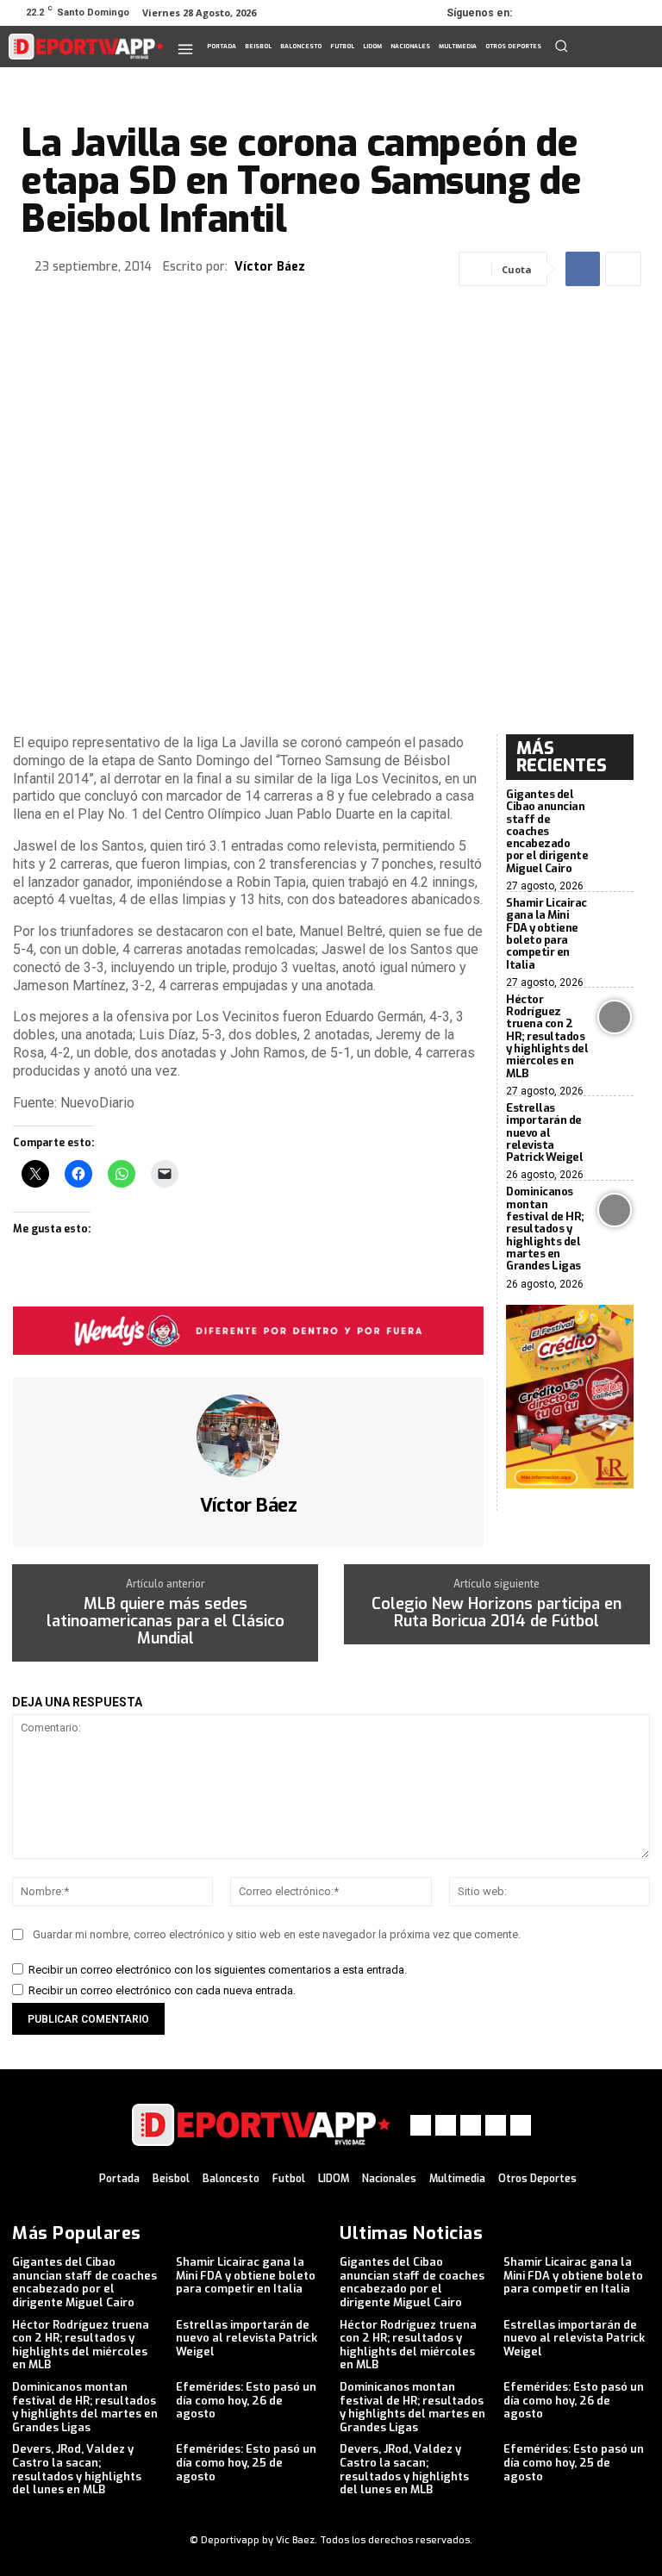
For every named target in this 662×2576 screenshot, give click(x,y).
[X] (590, 13)
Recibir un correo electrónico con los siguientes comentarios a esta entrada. (218, 1970)
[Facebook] (541, 13)
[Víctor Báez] (248, 1436)
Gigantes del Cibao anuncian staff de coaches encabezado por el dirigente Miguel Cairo (547, 831)
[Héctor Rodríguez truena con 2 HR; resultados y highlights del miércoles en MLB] (615, 1017)
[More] (623, 269)
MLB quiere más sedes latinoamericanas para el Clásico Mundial (165, 1622)
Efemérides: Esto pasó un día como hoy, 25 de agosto (246, 2462)
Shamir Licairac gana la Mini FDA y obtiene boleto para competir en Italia (546, 933)
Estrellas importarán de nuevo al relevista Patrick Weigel (544, 1132)
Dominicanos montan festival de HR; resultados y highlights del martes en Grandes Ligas (545, 1229)
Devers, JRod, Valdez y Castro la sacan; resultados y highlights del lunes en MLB (77, 2469)
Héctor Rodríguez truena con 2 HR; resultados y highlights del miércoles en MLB (547, 1036)
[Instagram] (565, 13)
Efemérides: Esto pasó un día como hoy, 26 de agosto (246, 2400)
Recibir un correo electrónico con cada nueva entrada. (162, 1990)
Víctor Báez (270, 268)
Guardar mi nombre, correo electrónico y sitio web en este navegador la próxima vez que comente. (277, 1934)
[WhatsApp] (614, 13)
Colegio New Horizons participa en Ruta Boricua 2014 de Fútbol (496, 1613)
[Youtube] (638, 13)
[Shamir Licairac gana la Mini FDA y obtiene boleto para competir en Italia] (615, 920)
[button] (561, 46)
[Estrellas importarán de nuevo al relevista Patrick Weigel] (615, 1126)
